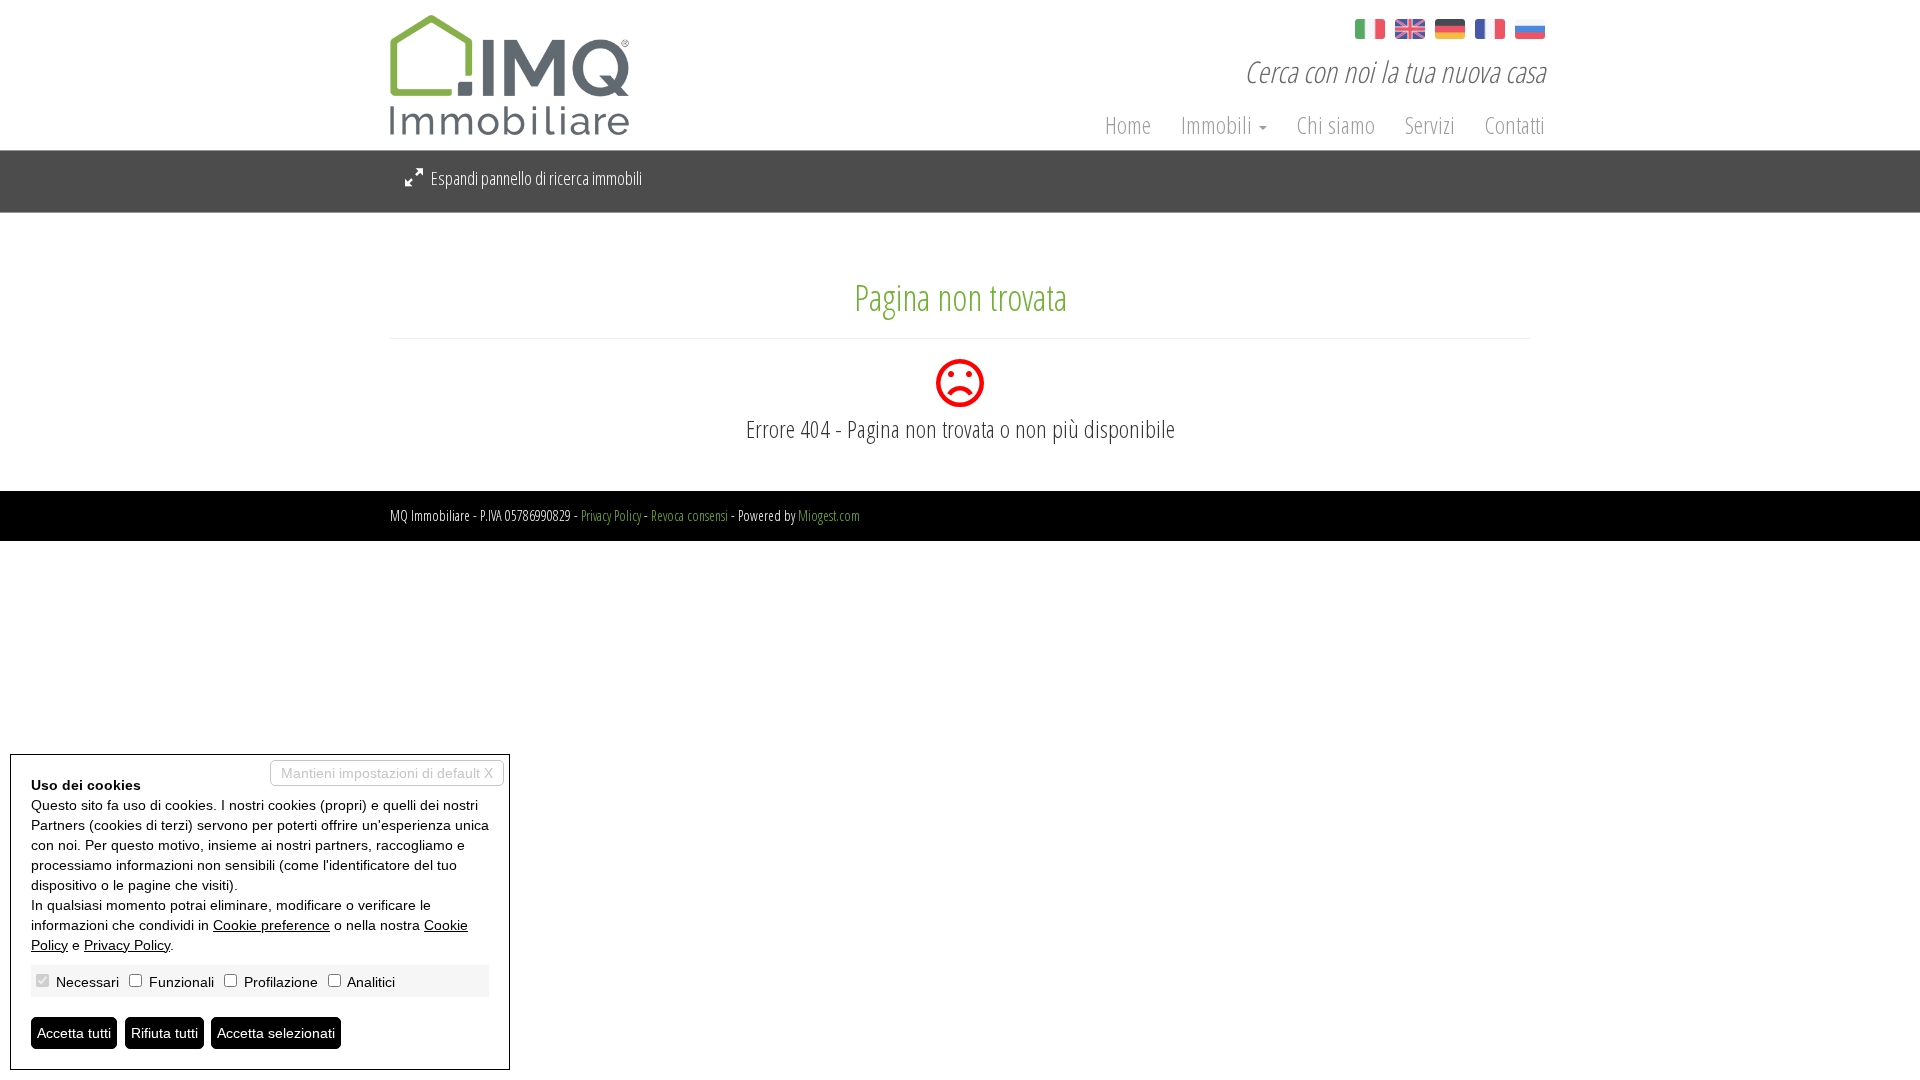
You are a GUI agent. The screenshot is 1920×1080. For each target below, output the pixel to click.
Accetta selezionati (276, 1033)
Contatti (1515, 125)
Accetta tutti (74, 1033)
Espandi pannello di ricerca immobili (535, 178)
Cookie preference (271, 925)
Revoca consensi (689, 515)
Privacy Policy (611, 515)
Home (1128, 125)
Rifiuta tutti (164, 1033)
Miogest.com (829, 515)
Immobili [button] (1219, 125)
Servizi (1430, 125)
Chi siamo (1336, 125)
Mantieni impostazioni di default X (387, 773)
